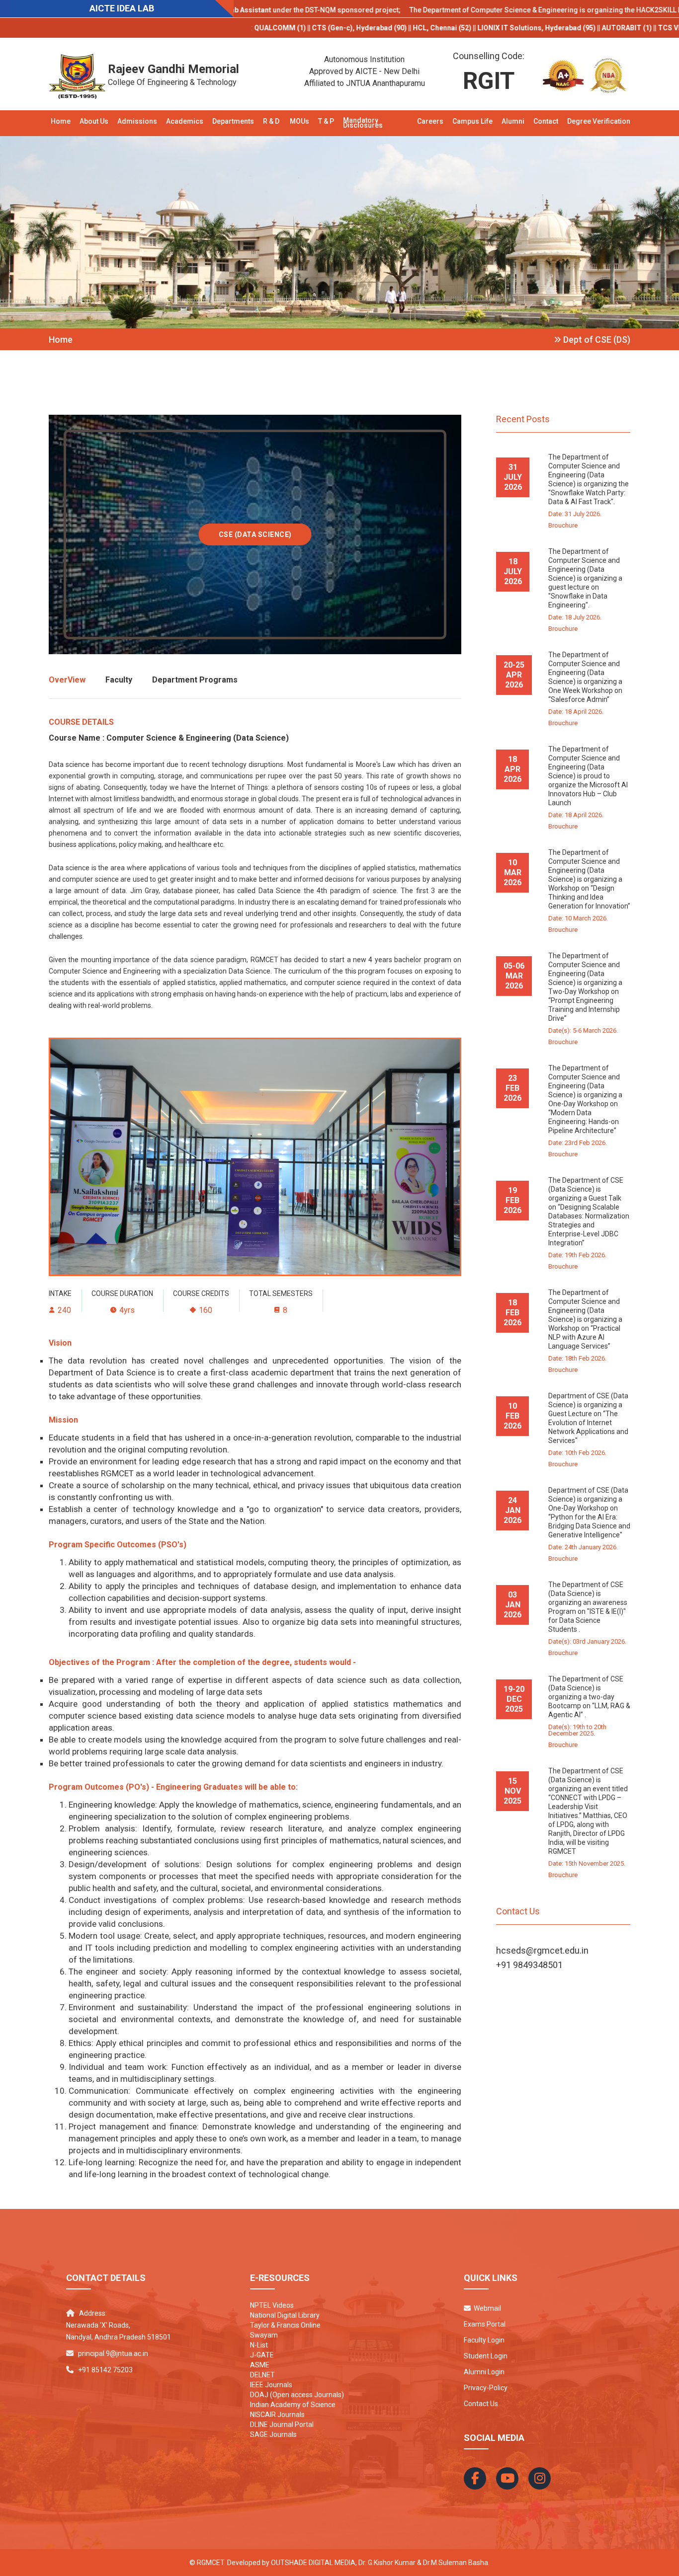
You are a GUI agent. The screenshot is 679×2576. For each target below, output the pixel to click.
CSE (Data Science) (255, 534)
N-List (259, 2345)
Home (61, 121)
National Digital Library (285, 2315)
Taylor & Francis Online (285, 2325)
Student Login (486, 2356)
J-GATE (262, 2355)
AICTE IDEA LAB (122, 8)
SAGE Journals (273, 2434)
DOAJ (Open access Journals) (297, 2395)
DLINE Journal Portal (282, 2424)
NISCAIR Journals (277, 2415)
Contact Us (481, 2404)
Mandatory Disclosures (363, 123)
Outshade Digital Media (313, 2563)
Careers (430, 121)
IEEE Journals (271, 2385)
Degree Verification (599, 121)
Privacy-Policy (486, 2388)
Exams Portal (485, 2324)
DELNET (262, 2375)
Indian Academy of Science (293, 2405)
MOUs (299, 121)
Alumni (513, 121)
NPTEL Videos (272, 2305)
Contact (546, 121)
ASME (260, 2365)
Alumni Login (484, 2372)
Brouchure (563, 525)
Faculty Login (484, 2340)
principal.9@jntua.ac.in (113, 2353)
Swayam (264, 2335)
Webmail (486, 2308)
